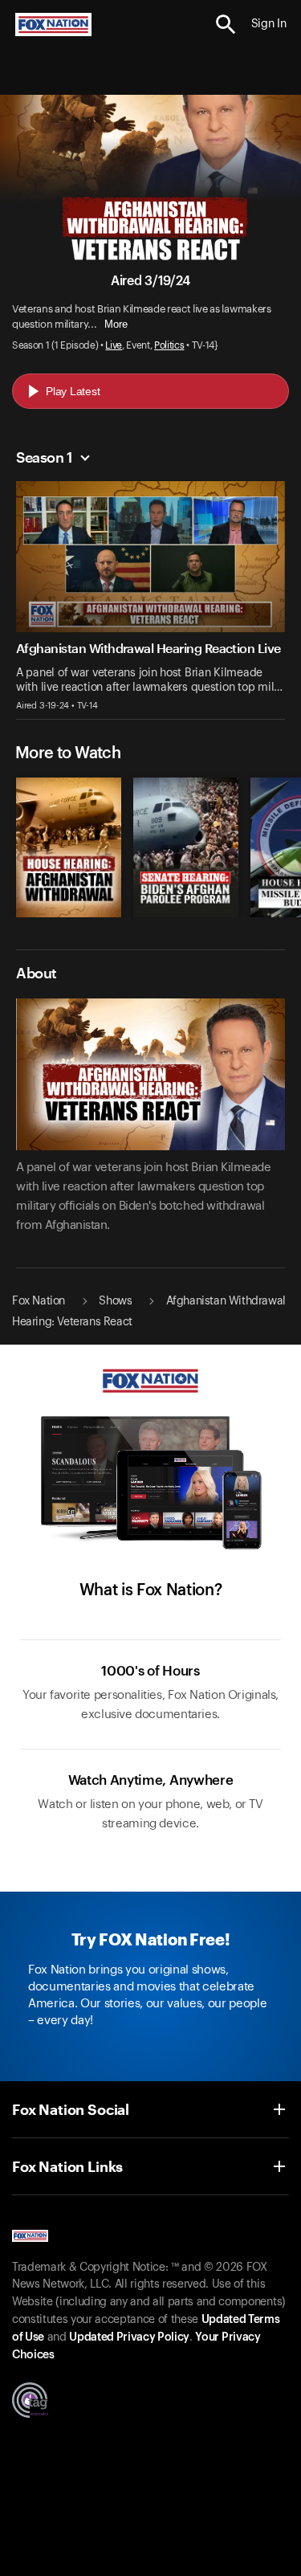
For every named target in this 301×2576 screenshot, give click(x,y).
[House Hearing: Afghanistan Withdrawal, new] (69, 913)
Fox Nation (39, 1301)
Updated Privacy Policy (129, 2337)
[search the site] (226, 24)
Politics (169, 345)
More (116, 324)
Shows (115, 1301)
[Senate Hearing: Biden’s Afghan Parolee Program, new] (186, 913)
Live (114, 345)
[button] (226, 24)
